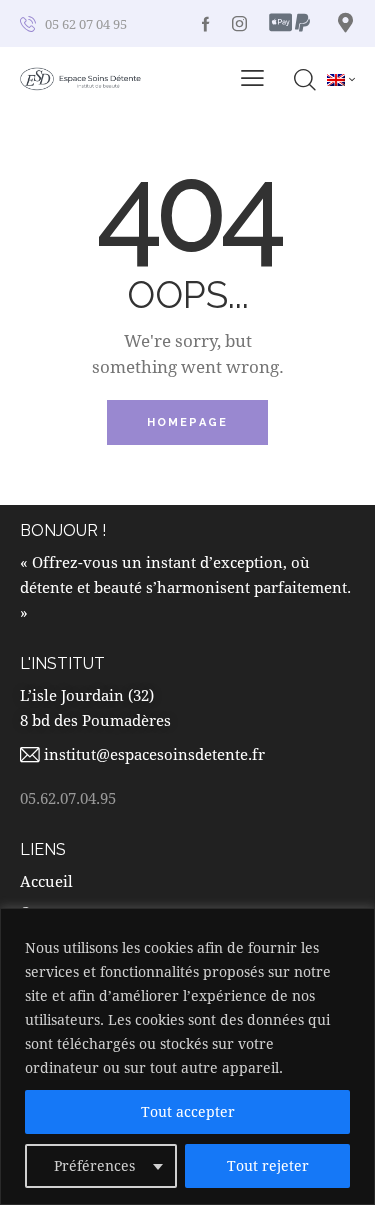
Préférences (94, 1165)
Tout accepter (188, 1111)
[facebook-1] (206, 23)
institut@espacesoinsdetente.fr (154, 754)
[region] (187, 1056)
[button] (252, 77)
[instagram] (239, 23)
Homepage (188, 422)
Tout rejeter (268, 1165)
